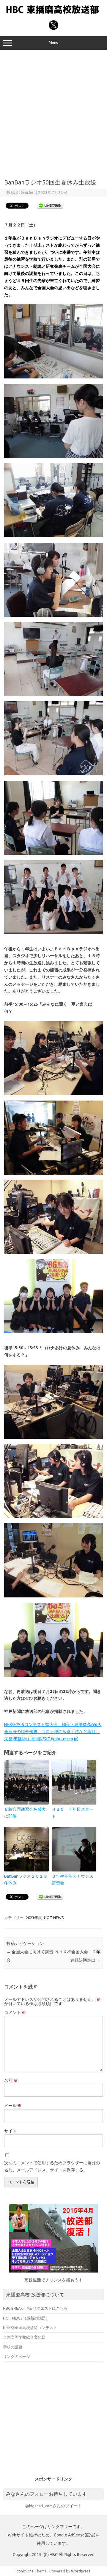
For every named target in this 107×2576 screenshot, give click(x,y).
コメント (15, 2012)
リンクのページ (16, 2356)
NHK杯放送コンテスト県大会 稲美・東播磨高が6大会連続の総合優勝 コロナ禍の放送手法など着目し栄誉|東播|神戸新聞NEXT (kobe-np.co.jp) (53, 1732)
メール (13, 2106)
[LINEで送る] (50, 205)
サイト (10, 2131)
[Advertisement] (53, 112)
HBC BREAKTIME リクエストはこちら (35, 2308)
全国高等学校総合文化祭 (24, 2337)
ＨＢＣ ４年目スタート (73, 1813)
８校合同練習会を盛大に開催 (25, 1813)
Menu (53, 42)
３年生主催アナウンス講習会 (73, 1879)
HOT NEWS (54, 1918)
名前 (11, 2080)
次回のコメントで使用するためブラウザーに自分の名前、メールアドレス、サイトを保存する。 (52, 2166)
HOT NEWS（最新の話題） (26, 2318)
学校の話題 (13, 2347)
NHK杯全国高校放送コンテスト (30, 2328)
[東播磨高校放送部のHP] (53, 14)
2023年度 (34, 1918)
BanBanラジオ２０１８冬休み (26, 1879)
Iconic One (25, 2571)
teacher (28, 193)
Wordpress (81, 2571)
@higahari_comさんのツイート (53, 2506)
